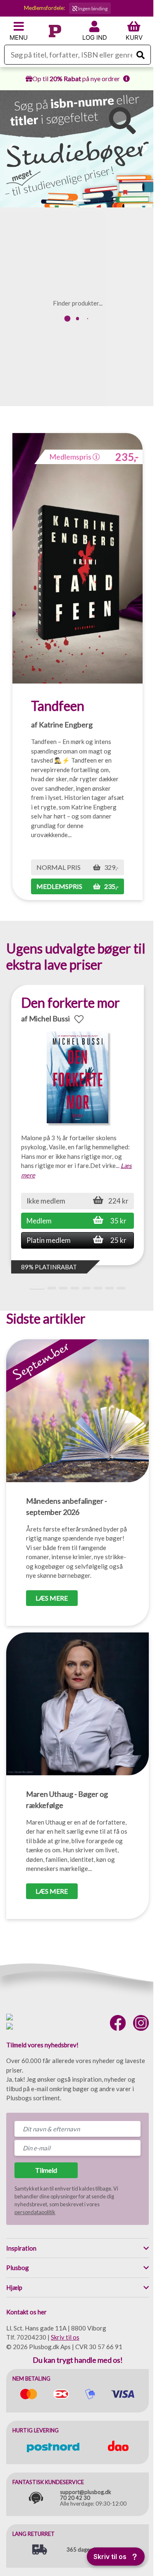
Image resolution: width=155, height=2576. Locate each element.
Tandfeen (58, 706)
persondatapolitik (35, 2212)
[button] (69, 201)
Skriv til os (65, 2337)
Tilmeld (46, 2170)
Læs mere (52, 1598)
